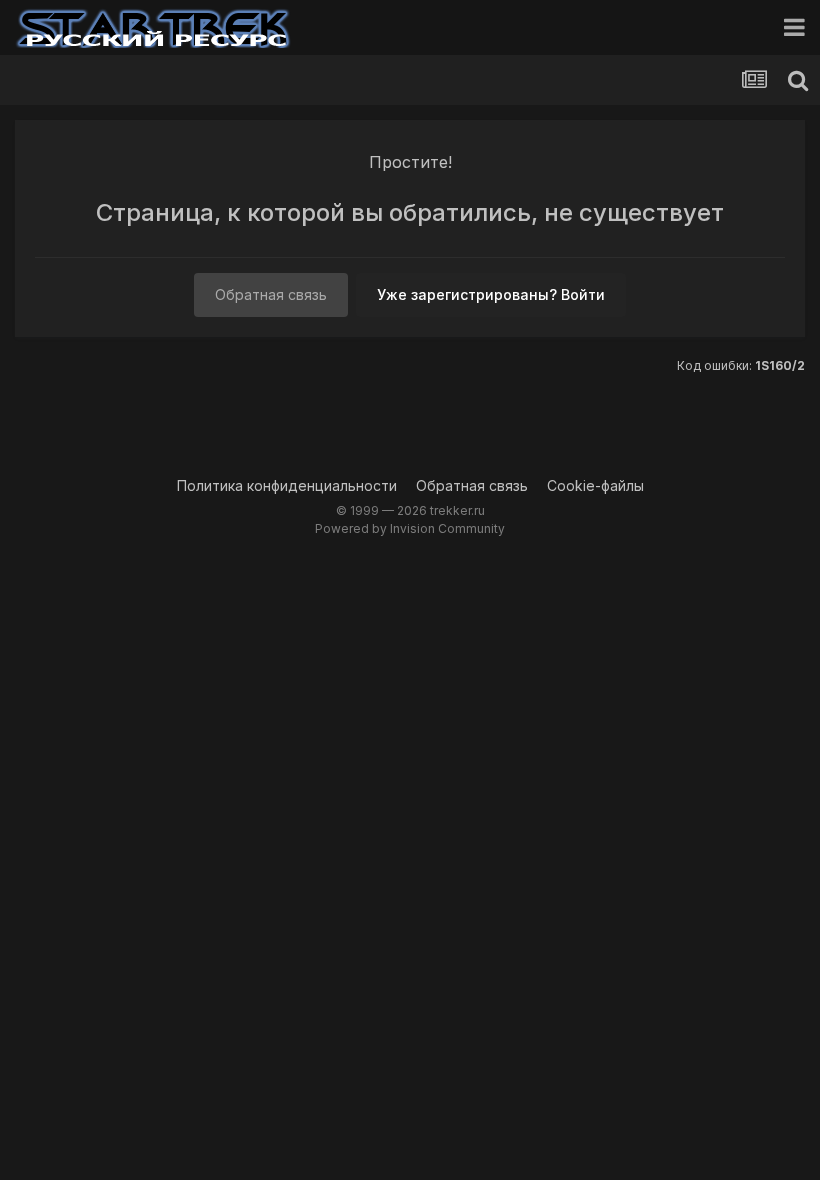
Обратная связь (271, 294)
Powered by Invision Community (410, 528)
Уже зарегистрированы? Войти (491, 294)
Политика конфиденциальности (287, 485)
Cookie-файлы (595, 485)
